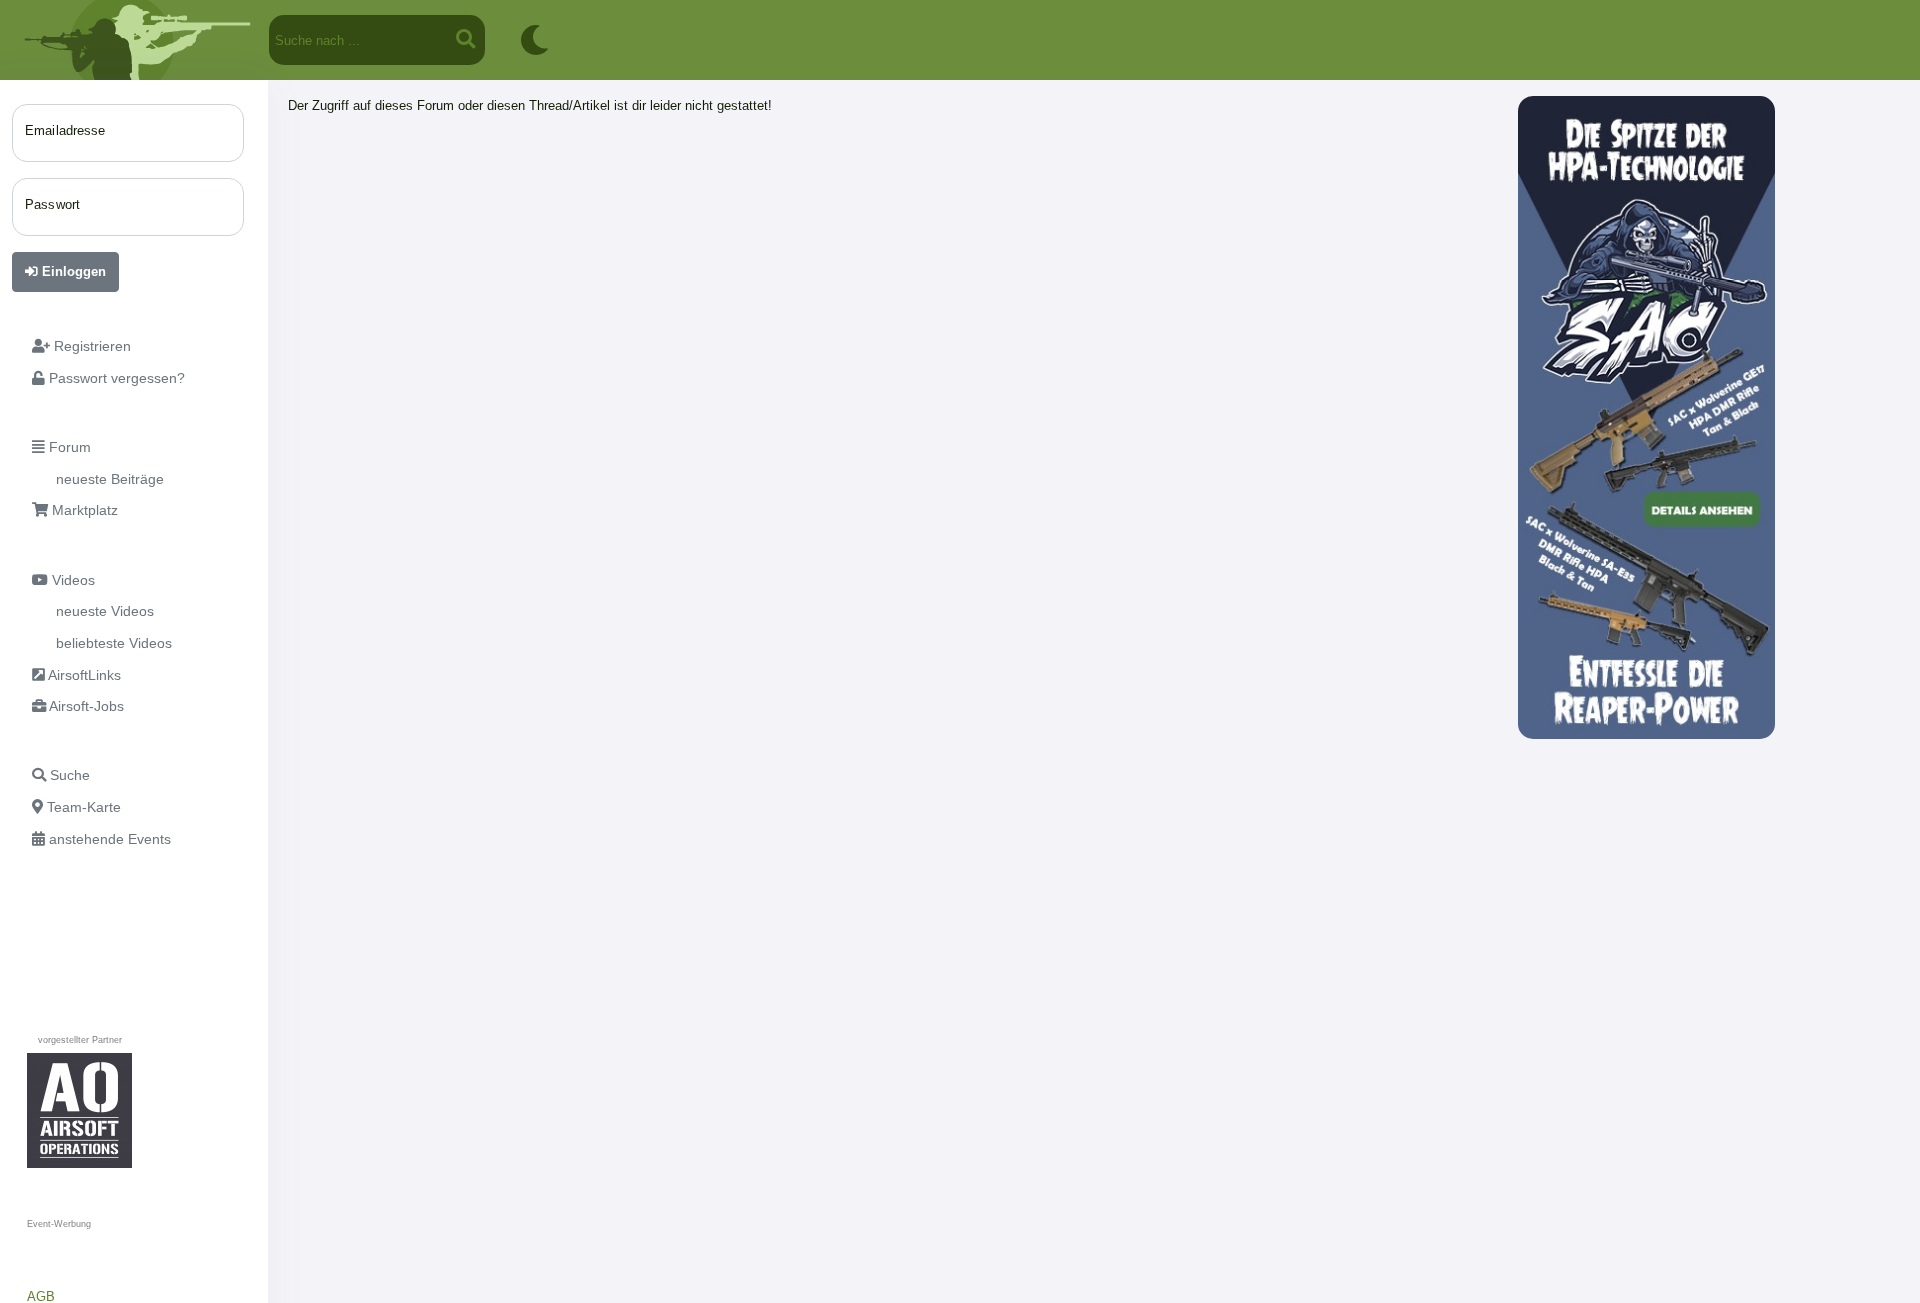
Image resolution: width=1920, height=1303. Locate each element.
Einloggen (72, 271)
